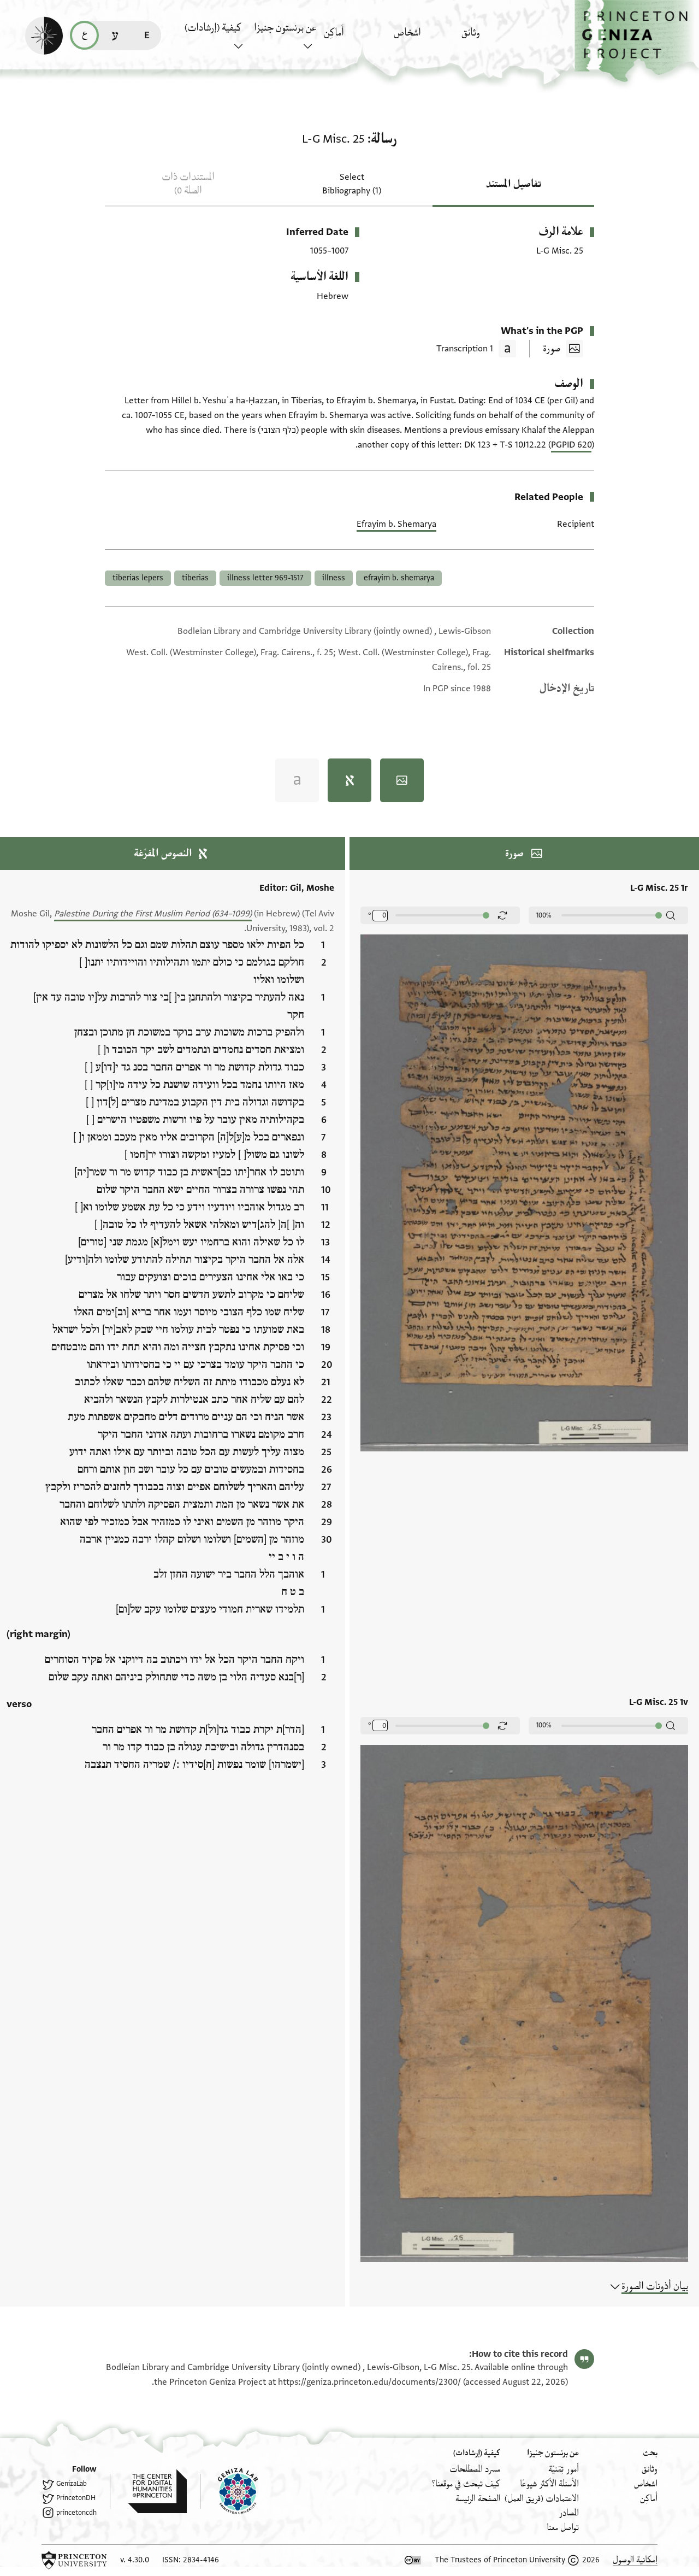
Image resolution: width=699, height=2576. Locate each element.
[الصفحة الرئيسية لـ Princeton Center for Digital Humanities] (148, 2491)
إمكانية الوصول (635, 2560)
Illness (334, 578)
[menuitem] (493, 38)
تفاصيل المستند (514, 184)
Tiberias (195, 578)
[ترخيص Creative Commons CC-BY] (413, 2560)
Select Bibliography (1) (352, 184)
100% (544, 915)
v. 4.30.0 (135, 2560)
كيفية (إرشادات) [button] (213, 28)
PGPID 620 (571, 445)
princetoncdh (76, 2513)
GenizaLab (72, 2484)
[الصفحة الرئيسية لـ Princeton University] (74, 2560)
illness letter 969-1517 (265, 578)
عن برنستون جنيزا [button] (285, 28)
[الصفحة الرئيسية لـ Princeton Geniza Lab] (229, 2491)
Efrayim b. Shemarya (396, 524)
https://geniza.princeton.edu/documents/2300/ (369, 2382)
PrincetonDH (76, 2498)
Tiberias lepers (138, 578)
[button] (637, 41)
